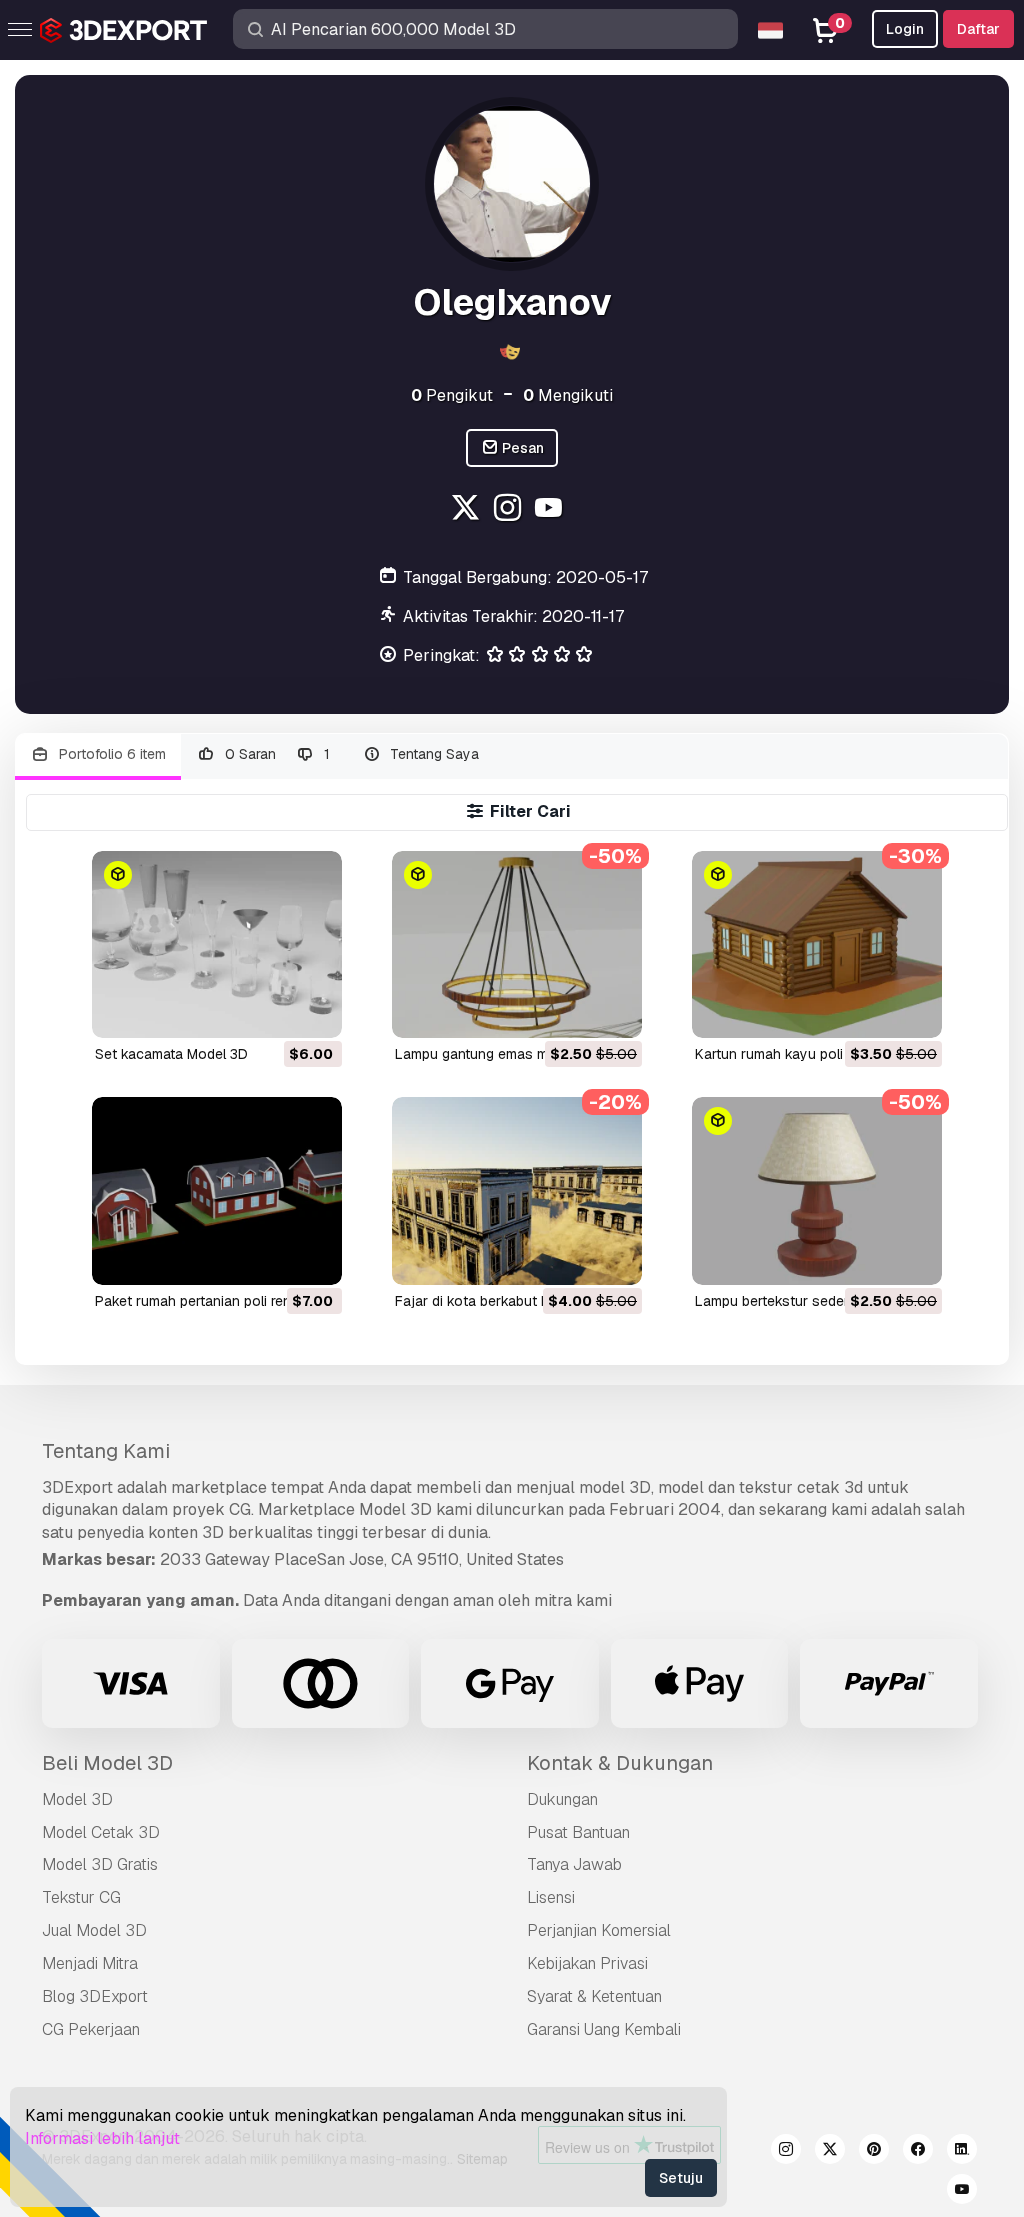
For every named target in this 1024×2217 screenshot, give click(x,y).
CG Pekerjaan (91, 2029)
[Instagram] (509, 510)
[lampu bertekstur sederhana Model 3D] (817, 1190)
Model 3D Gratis (100, 1864)
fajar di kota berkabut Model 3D (498, 1301)
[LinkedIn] (962, 2152)
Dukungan (562, 1799)
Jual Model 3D (94, 1930)
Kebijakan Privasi (587, 1963)
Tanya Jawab (574, 1864)
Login (905, 29)
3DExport (77, 1487)
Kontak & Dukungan (620, 1763)
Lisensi (551, 1897)
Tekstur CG (81, 1897)
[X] (467, 510)
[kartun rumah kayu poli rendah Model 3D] (817, 944)
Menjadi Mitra (90, 1963)
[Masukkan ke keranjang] (272, 1010)
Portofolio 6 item (110, 754)
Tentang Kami (106, 1451)
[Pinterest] (874, 2152)
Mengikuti (568, 395)
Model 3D (77, 1799)
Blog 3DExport (95, 1996)
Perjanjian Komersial (599, 1930)
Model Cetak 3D (101, 1832)
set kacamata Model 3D (171, 1054)
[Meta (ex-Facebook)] (918, 2152)
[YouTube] (551, 510)
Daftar (978, 29)
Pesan (521, 448)
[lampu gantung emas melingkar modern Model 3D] (517, 944)
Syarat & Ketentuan (594, 1996)
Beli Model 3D (107, 1763)
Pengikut (452, 395)
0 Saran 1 (275, 754)
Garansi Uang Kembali (604, 2029)
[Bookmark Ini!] (313, 1010)
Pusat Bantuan (578, 1832)
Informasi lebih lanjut (102, 2138)
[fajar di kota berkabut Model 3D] (517, 1190)
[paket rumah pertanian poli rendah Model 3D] (217, 1190)
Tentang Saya (432, 754)
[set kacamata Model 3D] (217, 944)
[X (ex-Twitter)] (830, 2152)
